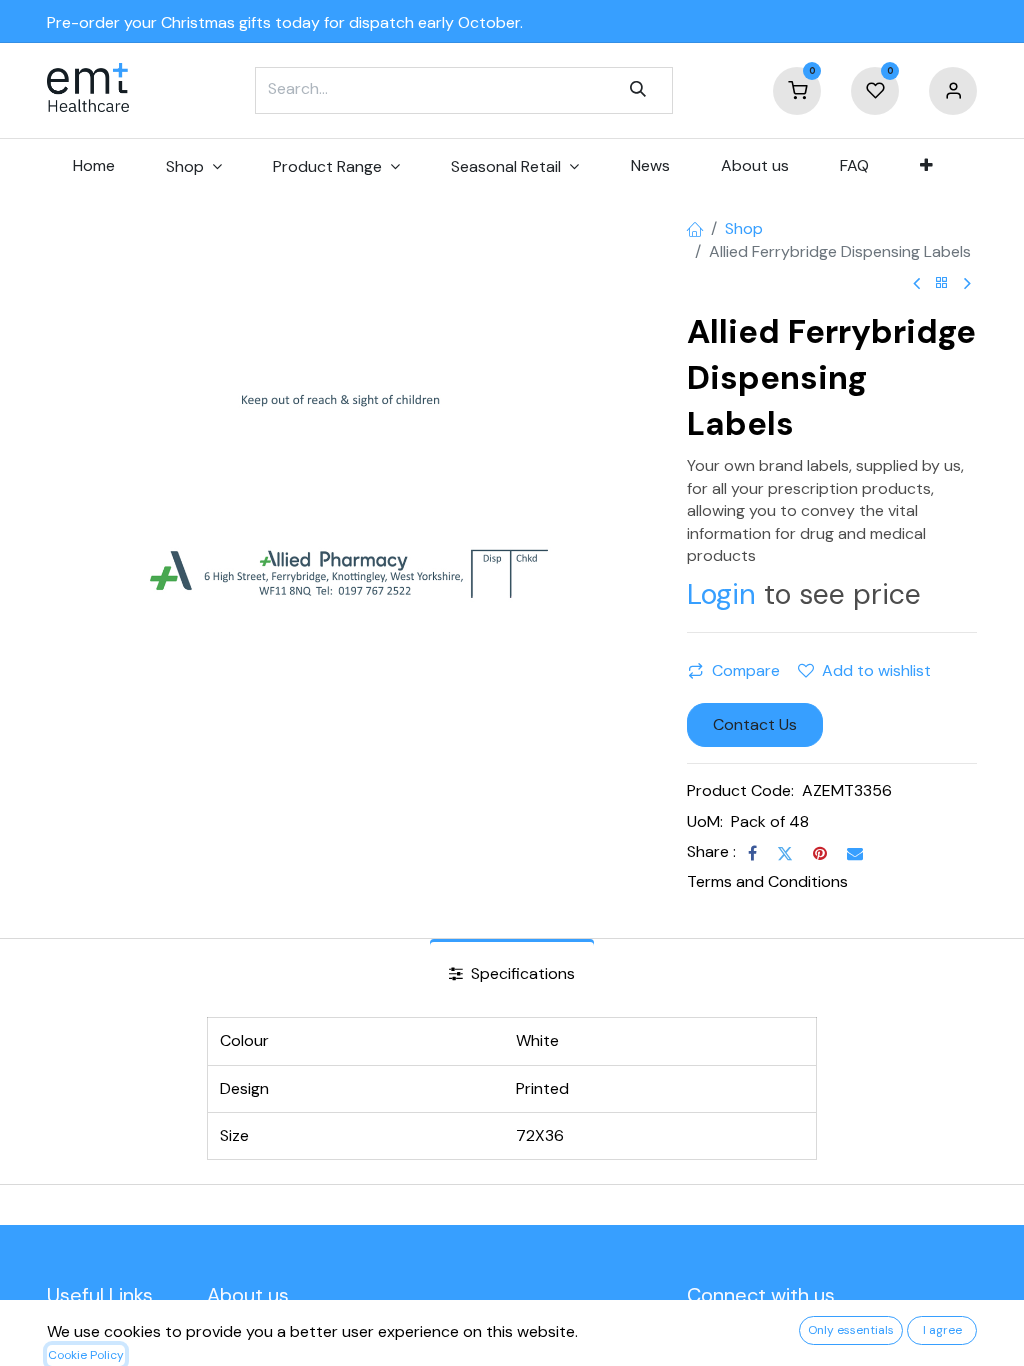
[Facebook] (752, 853)
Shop (744, 228)
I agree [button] (942, 1330)
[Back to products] (942, 283)
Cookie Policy (86, 1355)
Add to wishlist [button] (876, 670)
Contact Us (755, 724)
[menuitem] (93, 166)
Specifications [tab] (521, 973)
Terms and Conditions (767, 881)
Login (721, 594)
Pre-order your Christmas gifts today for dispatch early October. (285, 22)
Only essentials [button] (851, 1330)
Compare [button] (746, 670)
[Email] (855, 853)
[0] (797, 89)
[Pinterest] (820, 853)
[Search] (638, 90)
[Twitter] (785, 853)
